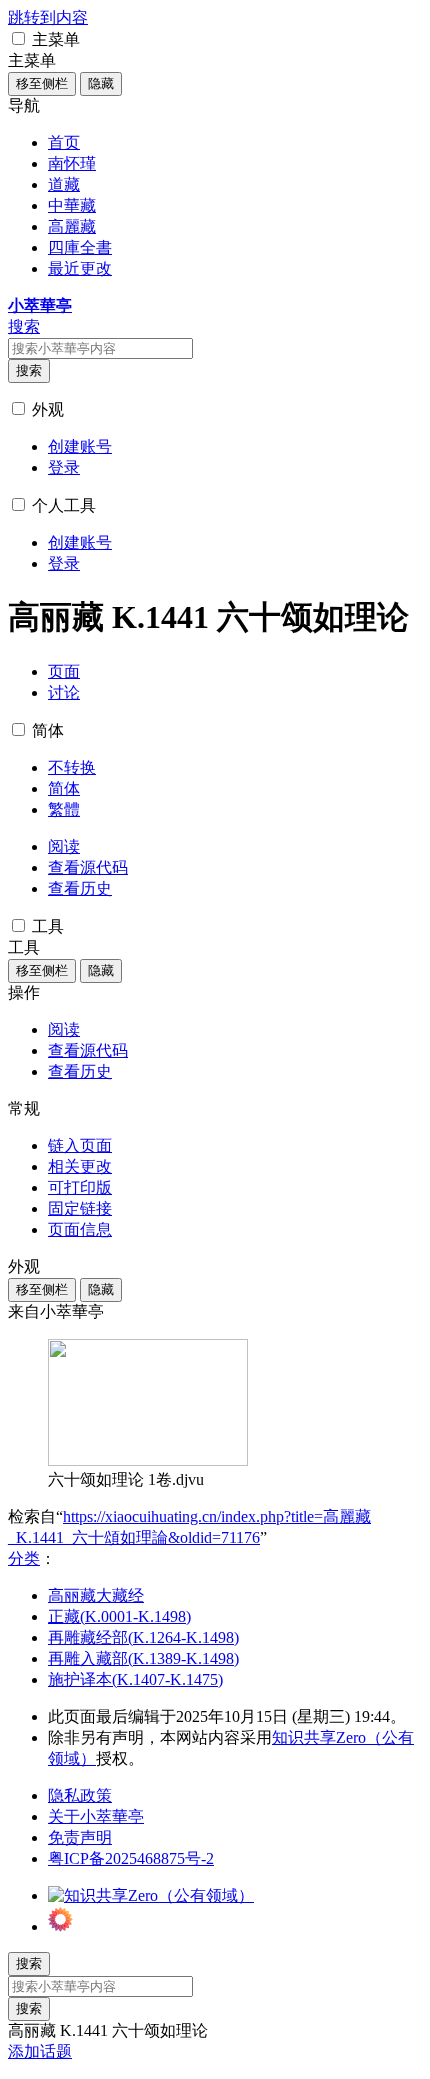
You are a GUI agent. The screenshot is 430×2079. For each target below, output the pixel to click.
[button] (18, 38)
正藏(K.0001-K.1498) (119, 1616)
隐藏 (101, 83)
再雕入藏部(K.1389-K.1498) (143, 1658)
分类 (24, 1558)
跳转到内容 (48, 17)
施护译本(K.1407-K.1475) (135, 1679)
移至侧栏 (42, 83)
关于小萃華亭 (96, 1816)
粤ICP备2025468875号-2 (131, 1858)
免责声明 (80, 1837)
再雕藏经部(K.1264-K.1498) (143, 1637)
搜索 (29, 370)
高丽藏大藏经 (96, 1595)
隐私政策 (80, 1795)
